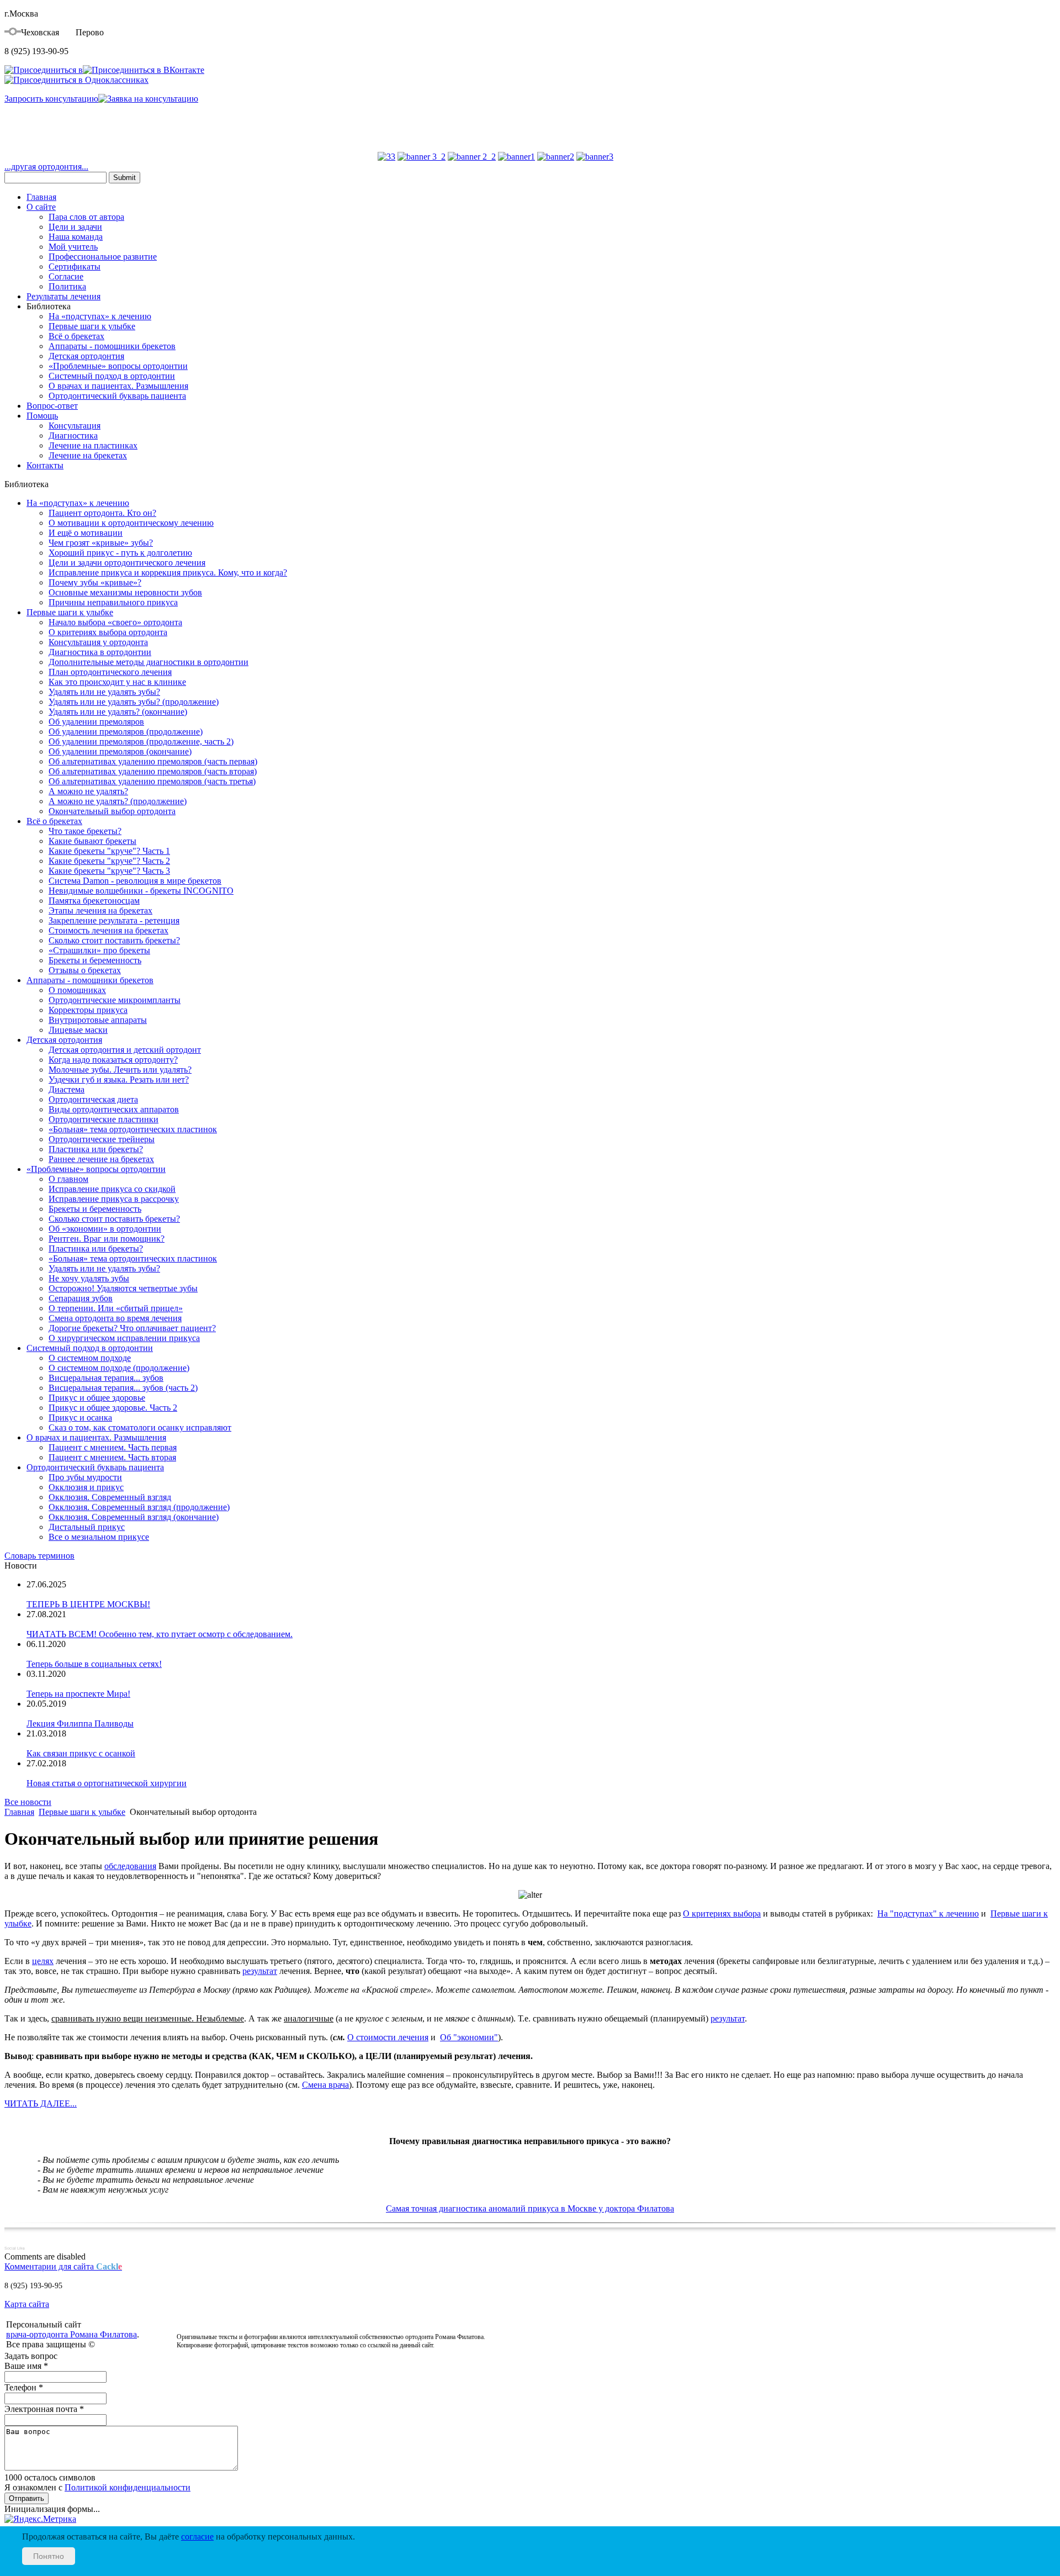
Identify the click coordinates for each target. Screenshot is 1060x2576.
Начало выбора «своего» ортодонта (115, 622)
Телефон (24, 2387)
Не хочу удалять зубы (89, 1278)
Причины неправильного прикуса (113, 602)
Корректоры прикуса (88, 1010)
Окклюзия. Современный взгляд (110, 1497)
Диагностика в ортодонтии (100, 652)
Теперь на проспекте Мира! (78, 1694)
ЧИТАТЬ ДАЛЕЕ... (41, 2103)
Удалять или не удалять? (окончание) (118, 712)
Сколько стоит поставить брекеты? (114, 940)
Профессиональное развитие (103, 257)
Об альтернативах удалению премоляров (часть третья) (152, 781)
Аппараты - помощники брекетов (112, 346)
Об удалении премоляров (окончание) (120, 751)
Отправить (26, 2498)
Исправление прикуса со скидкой (112, 1189)
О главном (68, 1179)
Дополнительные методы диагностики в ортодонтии (149, 662)
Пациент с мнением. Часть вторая (112, 1457)
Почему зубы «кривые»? (95, 582)
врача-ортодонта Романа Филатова (71, 2334)
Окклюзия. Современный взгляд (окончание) (134, 1517)
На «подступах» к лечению (100, 316)
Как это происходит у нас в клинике (117, 682)
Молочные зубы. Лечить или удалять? (120, 1070)
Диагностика (73, 436)
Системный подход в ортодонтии (112, 376)
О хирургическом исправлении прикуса (124, 1338)
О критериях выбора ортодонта (108, 632)
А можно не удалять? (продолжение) (118, 801)
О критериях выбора (722, 1913)
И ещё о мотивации (86, 533)
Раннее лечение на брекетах (101, 1159)
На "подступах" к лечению (928, 1913)
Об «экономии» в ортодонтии (105, 1229)
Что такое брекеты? (85, 831)
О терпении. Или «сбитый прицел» (116, 1308)
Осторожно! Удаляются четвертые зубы (123, 1288)
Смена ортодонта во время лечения (115, 1318)
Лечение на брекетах (88, 455)
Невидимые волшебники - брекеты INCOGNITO (141, 891)
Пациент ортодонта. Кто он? (102, 513)
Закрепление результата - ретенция (114, 920)
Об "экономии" (469, 2037)
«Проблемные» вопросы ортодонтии (118, 366)
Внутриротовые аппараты (98, 1020)
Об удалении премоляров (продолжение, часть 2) (141, 741)
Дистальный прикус (87, 1527)
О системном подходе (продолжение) (119, 1368)
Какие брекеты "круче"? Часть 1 (109, 851)
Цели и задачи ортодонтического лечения (127, 563)
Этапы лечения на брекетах (100, 910)
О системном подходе (90, 1358)
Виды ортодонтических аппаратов (114, 1109)
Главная (41, 197)
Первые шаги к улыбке (92, 326)
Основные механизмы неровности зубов (125, 592)
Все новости (28, 1802)
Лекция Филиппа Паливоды (80, 1724)
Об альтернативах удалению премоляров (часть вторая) (153, 771)
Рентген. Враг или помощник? (107, 1239)
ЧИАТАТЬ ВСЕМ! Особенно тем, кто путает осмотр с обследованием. (160, 1634)
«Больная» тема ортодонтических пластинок (133, 1129)
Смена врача (325, 2085)
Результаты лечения (63, 296)
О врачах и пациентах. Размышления (118, 386)
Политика (67, 286)
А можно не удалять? (88, 791)
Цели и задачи (75, 227)
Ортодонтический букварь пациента (117, 396)
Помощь (42, 416)
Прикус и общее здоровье (97, 1398)
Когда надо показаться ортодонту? (113, 1060)
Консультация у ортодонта (98, 642)
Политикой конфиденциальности (128, 2487)
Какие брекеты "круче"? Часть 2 (109, 861)
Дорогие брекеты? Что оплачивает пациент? (132, 1328)
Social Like (15, 2248)
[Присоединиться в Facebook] (44, 70)
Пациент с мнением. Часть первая (113, 1447)
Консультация (75, 426)
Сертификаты (75, 266)
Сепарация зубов (81, 1298)
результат (260, 1971)
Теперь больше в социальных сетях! (94, 1664)
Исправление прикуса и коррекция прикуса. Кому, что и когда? (168, 572)
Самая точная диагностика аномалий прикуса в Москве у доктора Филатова (530, 2208)
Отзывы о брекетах (85, 970)
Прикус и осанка (80, 1418)
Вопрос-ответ (52, 406)
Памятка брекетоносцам (94, 901)
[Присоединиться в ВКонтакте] (144, 70)
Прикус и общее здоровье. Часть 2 (113, 1408)
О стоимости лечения (388, 2037)
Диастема (67, 1089)
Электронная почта (44, 2409)
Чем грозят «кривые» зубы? (101, 543)
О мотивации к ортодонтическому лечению (131, 523)
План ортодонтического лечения (110, 672)
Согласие (66, 276)
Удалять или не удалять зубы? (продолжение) (134, 702)
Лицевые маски (78, 1030)
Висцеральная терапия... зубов (106, 1378)
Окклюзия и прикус (86, 1487)
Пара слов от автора (86, 217)
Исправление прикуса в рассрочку (114, 1199)
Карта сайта (27, 2304)
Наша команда (76, 237)
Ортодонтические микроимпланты (115, 1000)
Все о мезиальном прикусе (99, 1537)
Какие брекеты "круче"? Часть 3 (109, 871)
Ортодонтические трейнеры (102, 1139)
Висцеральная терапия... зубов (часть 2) (123, 1388)
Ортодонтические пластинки (104, 1119)
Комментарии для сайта (63, 2266)
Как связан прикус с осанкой (81, 1753)
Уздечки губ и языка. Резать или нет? (119, 1080)
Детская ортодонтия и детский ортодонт (125, 1050)
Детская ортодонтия (86, 356)
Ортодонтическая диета (93, 1099)
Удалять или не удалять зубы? (104, 692)
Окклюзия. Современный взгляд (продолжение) (139, 1507)
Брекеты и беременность (95, 960)
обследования (130, 1866)
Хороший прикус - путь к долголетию (120, 553)
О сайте (41, 207)
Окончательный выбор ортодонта (112, 811)
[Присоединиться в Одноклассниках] (76, 80)
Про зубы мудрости (85, 1477)
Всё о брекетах (76, 336)
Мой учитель (73, 247)
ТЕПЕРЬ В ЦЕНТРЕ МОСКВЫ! (88, 1604)
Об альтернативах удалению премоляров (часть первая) (153, 761)
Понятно (49, 2556)
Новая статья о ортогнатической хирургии (107, 1783)
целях (43, 1961)
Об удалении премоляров (96, 722)
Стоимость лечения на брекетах (108, 930)
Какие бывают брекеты (92, 841)
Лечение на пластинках (93, 445)
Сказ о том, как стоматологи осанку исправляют (140, 1427)
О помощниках (77, 990)
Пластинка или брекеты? (96, 1149)
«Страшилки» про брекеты (99, 950)
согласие (197, 2537)
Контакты (45, 465)
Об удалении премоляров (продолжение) (126, 732)
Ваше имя (26, 2366)
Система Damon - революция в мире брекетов (135, 881)
